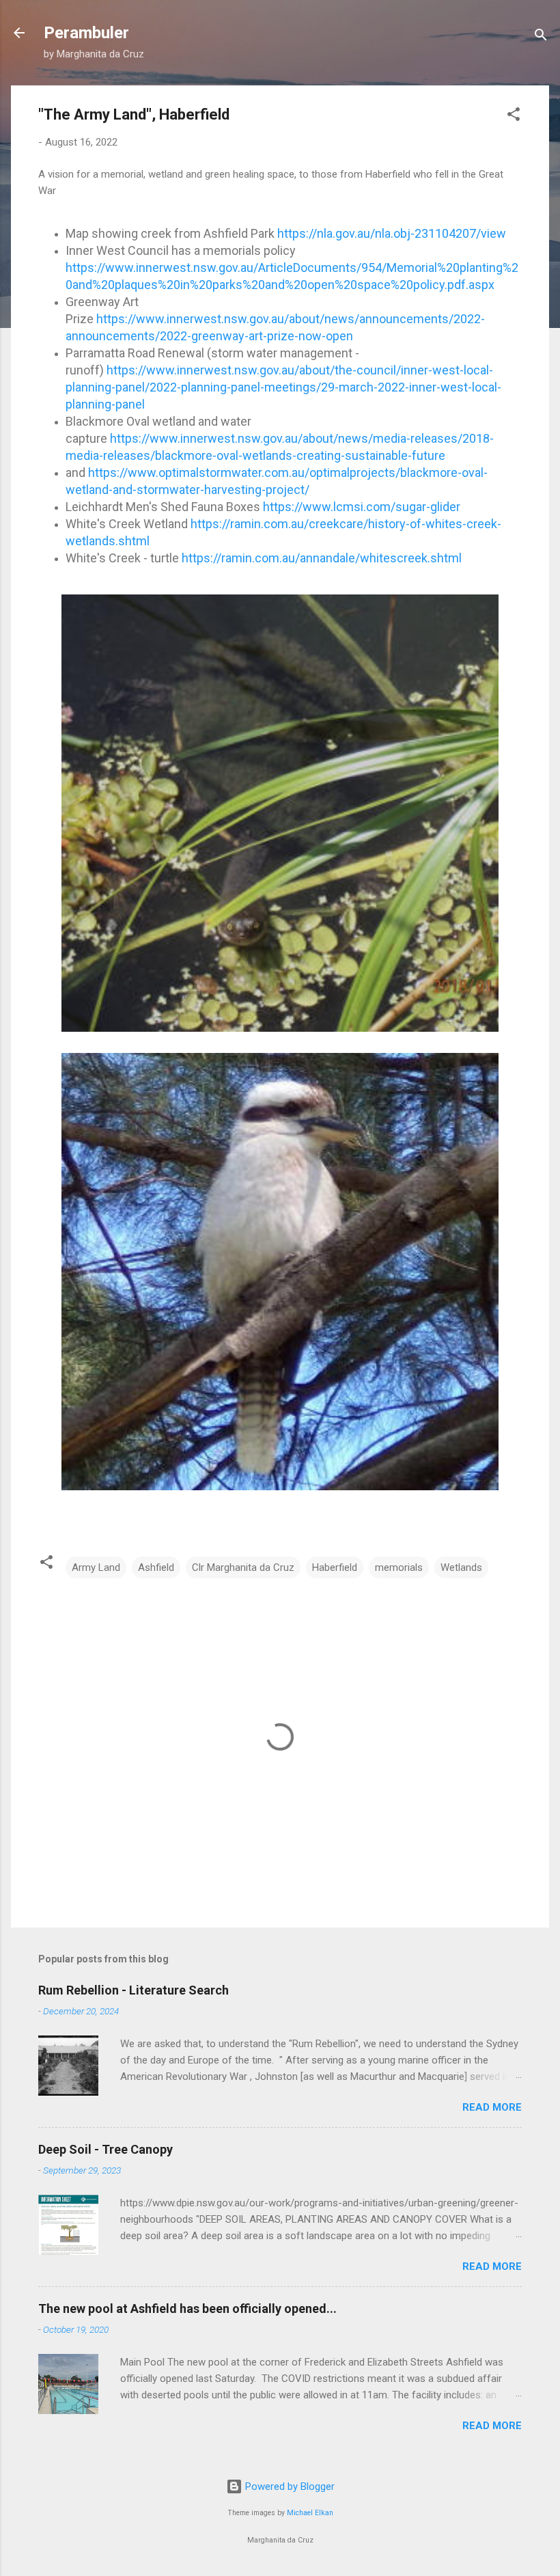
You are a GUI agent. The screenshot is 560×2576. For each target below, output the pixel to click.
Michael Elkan (310, 2513)
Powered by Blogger (289, 2486)
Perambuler (86, 33)
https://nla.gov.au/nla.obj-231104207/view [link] (392, 233)
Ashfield (156, 1567)
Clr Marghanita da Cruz (243, 1567)
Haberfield (335, 1567)
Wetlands (461, 1567)
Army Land (96, 1567)
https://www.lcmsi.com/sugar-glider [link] (362, 507)
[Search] (541, 37)
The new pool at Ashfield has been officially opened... (187, 2308)
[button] (514, 117)
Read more (492, 2107)
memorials (399, 1567)
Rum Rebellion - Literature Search (134, 1990)
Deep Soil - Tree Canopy (106, 2149)
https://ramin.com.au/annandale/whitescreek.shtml (322, 558)
